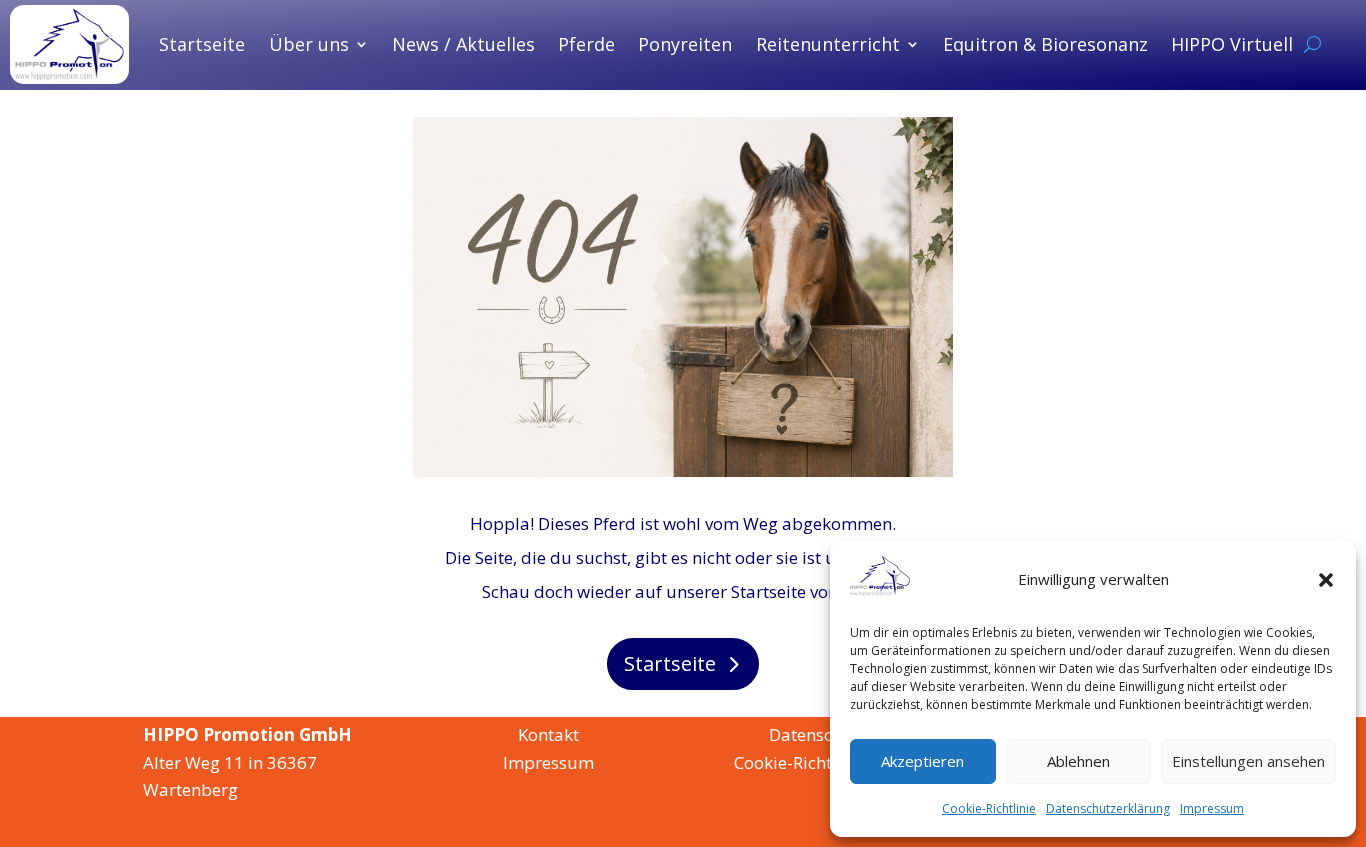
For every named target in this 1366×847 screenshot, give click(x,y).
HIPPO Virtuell (1232, 44)
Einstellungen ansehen (1248, 761)
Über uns (309, 44)
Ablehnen (1078, 761)
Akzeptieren (922, 761)
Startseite (202, 44)
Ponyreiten (685, 44)
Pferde (586, 44)
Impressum (1212, 808)
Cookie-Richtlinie (989, 808)
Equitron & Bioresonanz (1045, 44)
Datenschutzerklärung (1108, 808)
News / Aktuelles (463, 44)
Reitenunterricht (828, 44)
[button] (1326, 580)
